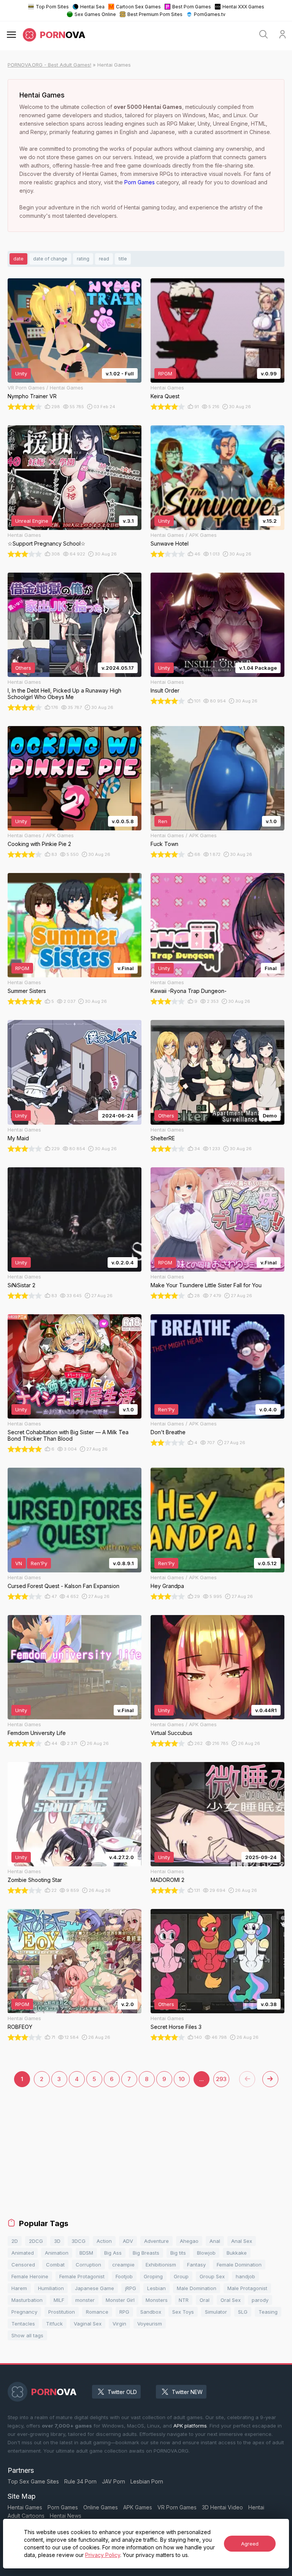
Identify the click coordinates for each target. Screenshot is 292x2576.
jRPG (131, 2288)
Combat (55, 2265)
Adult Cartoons (26, 2516)
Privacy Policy (103, 2555)
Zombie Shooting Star (35, 1880)
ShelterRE (163, 1138)
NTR (184, 2300)
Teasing (268, 2312)
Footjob (124, 2276)
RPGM (165, 373)
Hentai (256, 2507)
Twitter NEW (187, 2392)
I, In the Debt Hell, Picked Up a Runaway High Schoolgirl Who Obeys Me (64, 694)
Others (23, 668)
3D (57, 2241)
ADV (128, 2241)
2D (15, 2241)
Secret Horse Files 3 (176, 2027)
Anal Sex (242, 2241)
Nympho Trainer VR (32, 396)
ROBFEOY (20, 2027)
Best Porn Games (192, 7)
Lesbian (156, 2288)
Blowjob (206, 2253)
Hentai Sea (92, 7)
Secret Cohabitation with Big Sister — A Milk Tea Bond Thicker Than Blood (68, 1435)
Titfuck (54, 2324)
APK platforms (190, 2426)
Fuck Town (164, 844)
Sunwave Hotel (170, 543)
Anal (215, 2241)
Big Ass (113, 2253)
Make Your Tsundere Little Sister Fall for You (206, 1285)
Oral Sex (231, 2300)
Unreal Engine (32, 521)
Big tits (178, 2253)
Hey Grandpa (167, 1586)
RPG (124, 2312)
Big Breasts (146, 2253)
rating (83, 259)
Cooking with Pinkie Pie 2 (39, 844)
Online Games (101, 2507)
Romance (97, 2312)
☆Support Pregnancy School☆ (47, 543)
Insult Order (165, 690)
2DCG (36, 2241)
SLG (243, 2312)
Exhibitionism (161, 2265)
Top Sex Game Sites (33, 2481)
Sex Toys (183, 2312)
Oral (205, 2300)
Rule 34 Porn (80, 2481)
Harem (19, 2288)
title (123, 259)
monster (85, 2300)
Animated (23, 2253)
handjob (245, 2276)
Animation (57, 2253)
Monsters (157, 2300)
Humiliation (51, 2288)
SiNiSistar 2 (21, 1285)
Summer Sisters (27, 991)
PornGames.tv (210, 14)
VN (19, 1563)
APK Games (138, 2507)
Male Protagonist (247, 2288)
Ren (163, 821)
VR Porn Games (177, 2507)
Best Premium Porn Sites (155, 14)
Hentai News (66, 2516)
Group (181, 2276)
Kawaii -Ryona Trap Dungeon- (189, 991)
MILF (59, 2300)
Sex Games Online (95, 14)
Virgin (119, 2324)
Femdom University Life (37, 1733)
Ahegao (189, 2241)
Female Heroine (30, 2276)
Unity (21, 373)
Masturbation (27, 2300)
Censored (23, 2265)
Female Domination (239, 2265)
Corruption (88, 2265)
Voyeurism (150, 2324)
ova (63, 35)
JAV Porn (113, 2481)
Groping (153, 2276)
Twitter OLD (122, 2392)
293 (221, 2079)
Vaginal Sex (88, 2324)
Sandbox (151, 2312)
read (104, 259)
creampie (123, 2265)
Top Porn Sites (52, 7)
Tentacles (23, 2324)
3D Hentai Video (222, 2507)
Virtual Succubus (171, 1733)
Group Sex (212, 2276)
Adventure (156, 2241)
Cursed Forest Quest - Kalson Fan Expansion (63, 1586)
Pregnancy (24, 2312)
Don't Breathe (168, 1432)
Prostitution (62, 2312)
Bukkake (237, 2253)
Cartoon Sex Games (138, 7)
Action (104, 2241)
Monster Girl (120, 2300)
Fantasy (196, 2265)
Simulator (216, 2312)
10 (182, 2079)
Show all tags (27, 2335)
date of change (50, 259)
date (18, 259)
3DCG (79, 2241)
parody (260, 2300)
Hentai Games (25, 2507)
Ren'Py (166, 1409)
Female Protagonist (82, 2276)
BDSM (86, 2253)
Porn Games (140, 182)
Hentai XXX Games (243, 7)
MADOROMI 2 (167, 1880)
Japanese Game (94, 2288)
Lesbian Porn (147, 2481)
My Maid (18, 1138)
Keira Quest (165, 396)
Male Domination (197, 2288)
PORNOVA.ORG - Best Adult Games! (49, 65)
